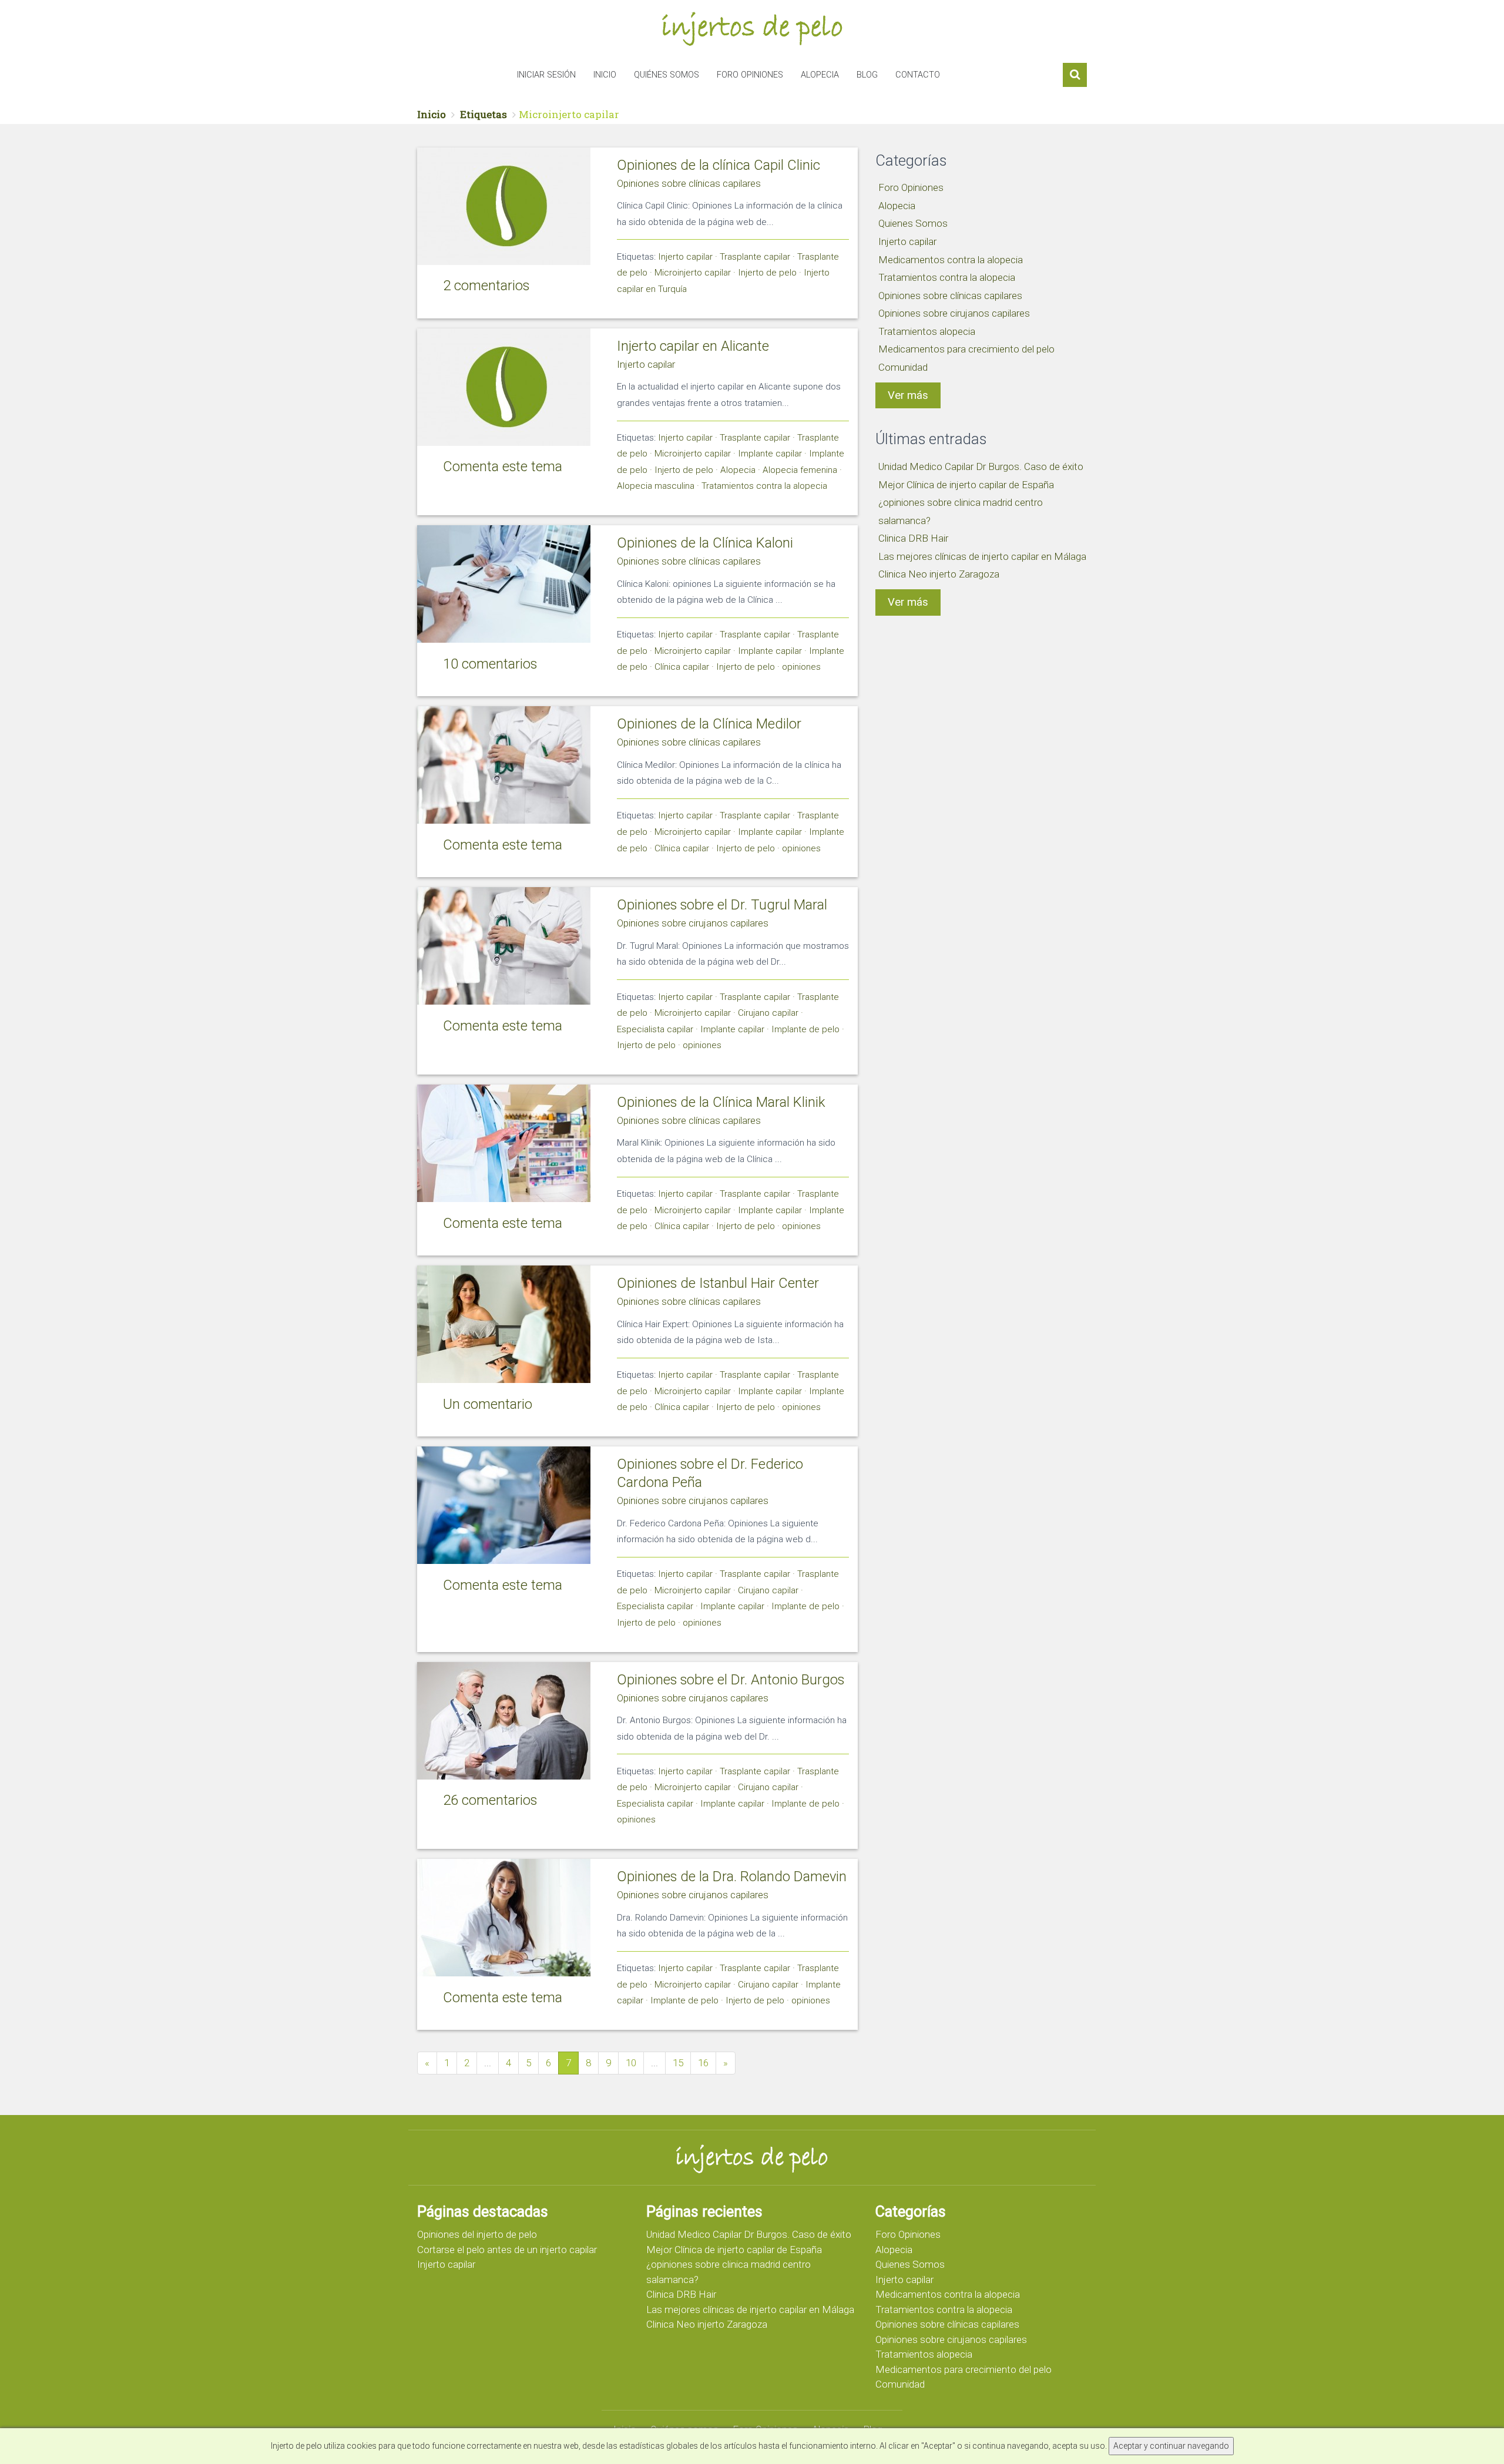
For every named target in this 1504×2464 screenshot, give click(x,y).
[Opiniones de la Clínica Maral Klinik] (504, 1143)
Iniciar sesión (546, 75)
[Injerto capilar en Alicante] (504, 387)
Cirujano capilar (768, 1013)
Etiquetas (484, 114)
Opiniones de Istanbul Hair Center (718, 1283)
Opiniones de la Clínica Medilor (709, 724)
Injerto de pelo (767, 273)
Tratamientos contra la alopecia (764, 486)
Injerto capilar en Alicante (693, 346)
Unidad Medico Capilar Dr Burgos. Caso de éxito (981, 466)
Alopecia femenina (800, 470)
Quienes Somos (913, 223)
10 (631, 2063)
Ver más (908, 395)
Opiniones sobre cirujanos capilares (693, 923)
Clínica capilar (682, 667)
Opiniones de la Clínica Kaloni (705, 543)
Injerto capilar (685, 257)
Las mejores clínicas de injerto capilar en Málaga (982, 556)
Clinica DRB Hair (913, 538)
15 (678, 2063)
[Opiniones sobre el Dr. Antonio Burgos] (504, 1721)
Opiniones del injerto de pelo (477, 2234)
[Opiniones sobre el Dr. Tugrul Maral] (504, 946)
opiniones (801, 667)
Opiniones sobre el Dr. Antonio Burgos (731, 1680)
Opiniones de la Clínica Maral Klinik (721, 1102)
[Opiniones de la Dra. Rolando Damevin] (504, 1918)
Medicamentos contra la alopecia (951, 260)
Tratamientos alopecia (927, 331)
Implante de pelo (805, 1029)
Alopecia (820, 75)
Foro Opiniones (750, 75)
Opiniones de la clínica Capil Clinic (719, 165)
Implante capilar (770, 454)
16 (703, 2063)
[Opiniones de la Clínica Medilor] (504, 765)
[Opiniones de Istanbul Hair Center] (504, 1324)
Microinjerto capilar (693, 273)
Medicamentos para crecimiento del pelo (966, 349)
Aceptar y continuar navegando (1171, 2446)
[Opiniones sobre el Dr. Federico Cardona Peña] (504, 1505)
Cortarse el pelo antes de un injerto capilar (507, 2250)
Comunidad (903, 367)
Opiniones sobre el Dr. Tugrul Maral (722, 905)
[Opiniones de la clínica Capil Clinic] (504, 206)
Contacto (918, 75)
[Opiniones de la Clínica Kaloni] (504, 584)
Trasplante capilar (755, 257)
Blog (867, 75)
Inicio (605, 75)
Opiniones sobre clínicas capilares (689, 183)
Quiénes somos (667, 75)
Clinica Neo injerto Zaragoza (939, 574)
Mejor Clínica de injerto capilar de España (966, 485)
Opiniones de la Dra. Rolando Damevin (732, 1876)
